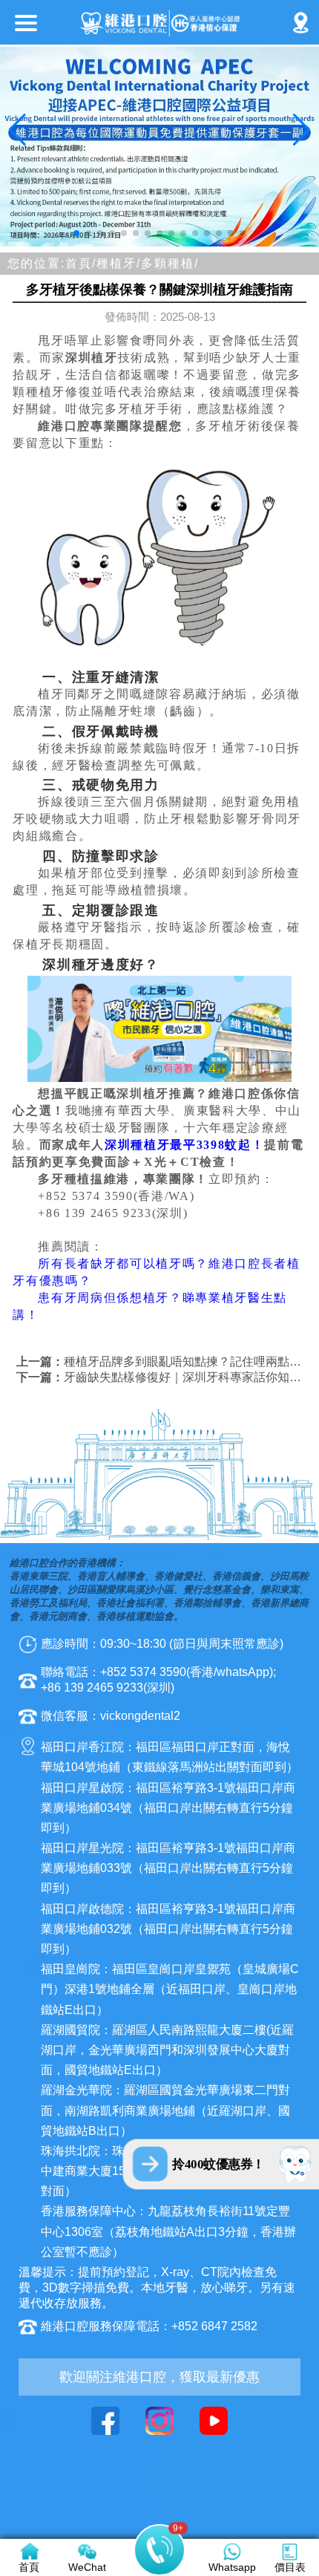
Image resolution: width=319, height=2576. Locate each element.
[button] (76, 233)
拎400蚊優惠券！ (218, 2164)
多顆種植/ (170, 263)
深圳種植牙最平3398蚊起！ (184, 1145)
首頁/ (81, 263)
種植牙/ (119, 263)
